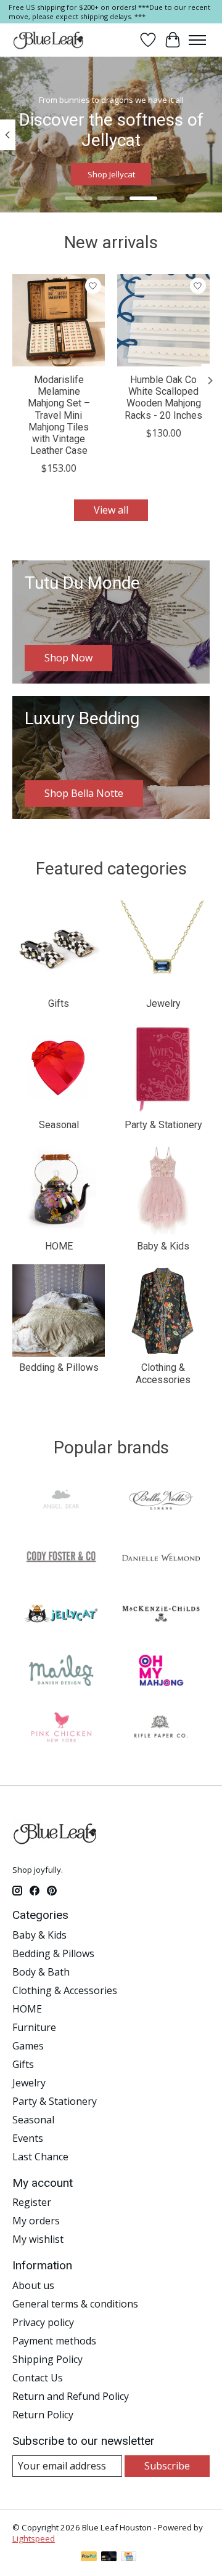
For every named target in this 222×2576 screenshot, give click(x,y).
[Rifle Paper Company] (161, 1729)
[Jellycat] (61, 1615)
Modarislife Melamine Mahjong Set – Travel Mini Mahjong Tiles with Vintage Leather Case (59, 415)
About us (33, 2285)
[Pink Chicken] (61, 1729)
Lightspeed (34, 2538)
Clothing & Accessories (163, 1373)
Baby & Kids (163, 1246)
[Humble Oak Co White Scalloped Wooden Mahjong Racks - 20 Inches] (163, 320)
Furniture (34, 2027)
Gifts (59, 1003)
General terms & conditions (75, 2304)
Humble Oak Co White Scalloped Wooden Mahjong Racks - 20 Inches (163, 398)
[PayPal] (89, 2558)
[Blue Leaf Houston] (49, 40)
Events (28, 2138)
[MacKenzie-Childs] (161, 1615)
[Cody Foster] (61, 1559)
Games (28, 2046)
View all (111, 510)
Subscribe (167, 2466)
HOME (59, 1246)
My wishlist (38, 2239)
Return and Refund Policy (71, 2396)
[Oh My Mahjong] (161, 1672)
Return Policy (43, 2415)
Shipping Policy (47, 2359)
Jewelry (163, 1003)
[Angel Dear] (61, 1502)
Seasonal (59, 1125)
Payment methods (54, 2341)
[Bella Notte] (161, 1502)
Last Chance (40, 2157)
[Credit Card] (129, 2558)
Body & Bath (41, 1972)
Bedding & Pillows (59, 1367)
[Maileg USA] (61, 1672)
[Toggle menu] (197, 40)
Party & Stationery (163, 1125)
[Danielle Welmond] (161, 1559)
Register (32, 2202)
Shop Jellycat (111, 175)
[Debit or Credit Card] (109, 2558)
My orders (36, 2221)
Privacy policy (43, 2322)
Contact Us (38, 2378)
